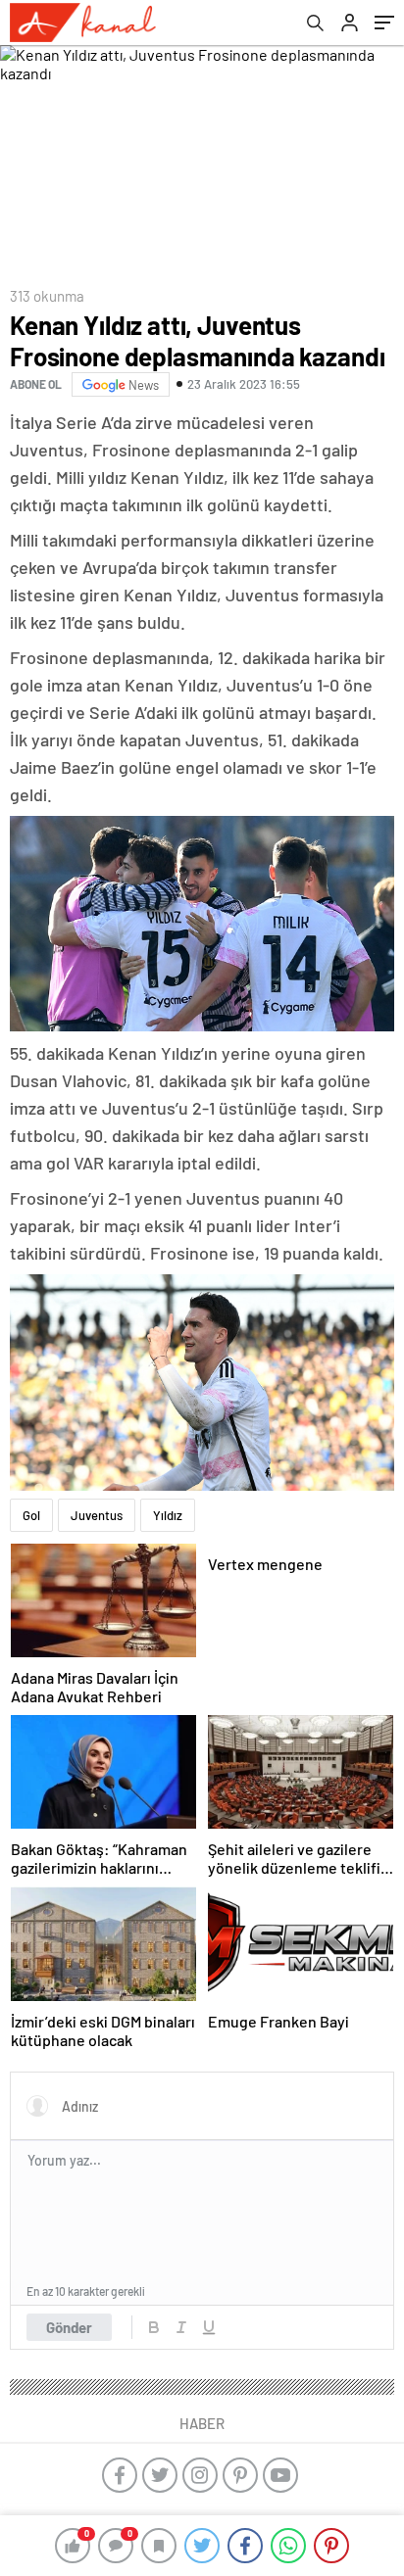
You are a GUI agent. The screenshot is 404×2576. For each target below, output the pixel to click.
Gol (31, 1515)
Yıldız (168, 1515)
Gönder (69, 2327)
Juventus (97, 1515)
